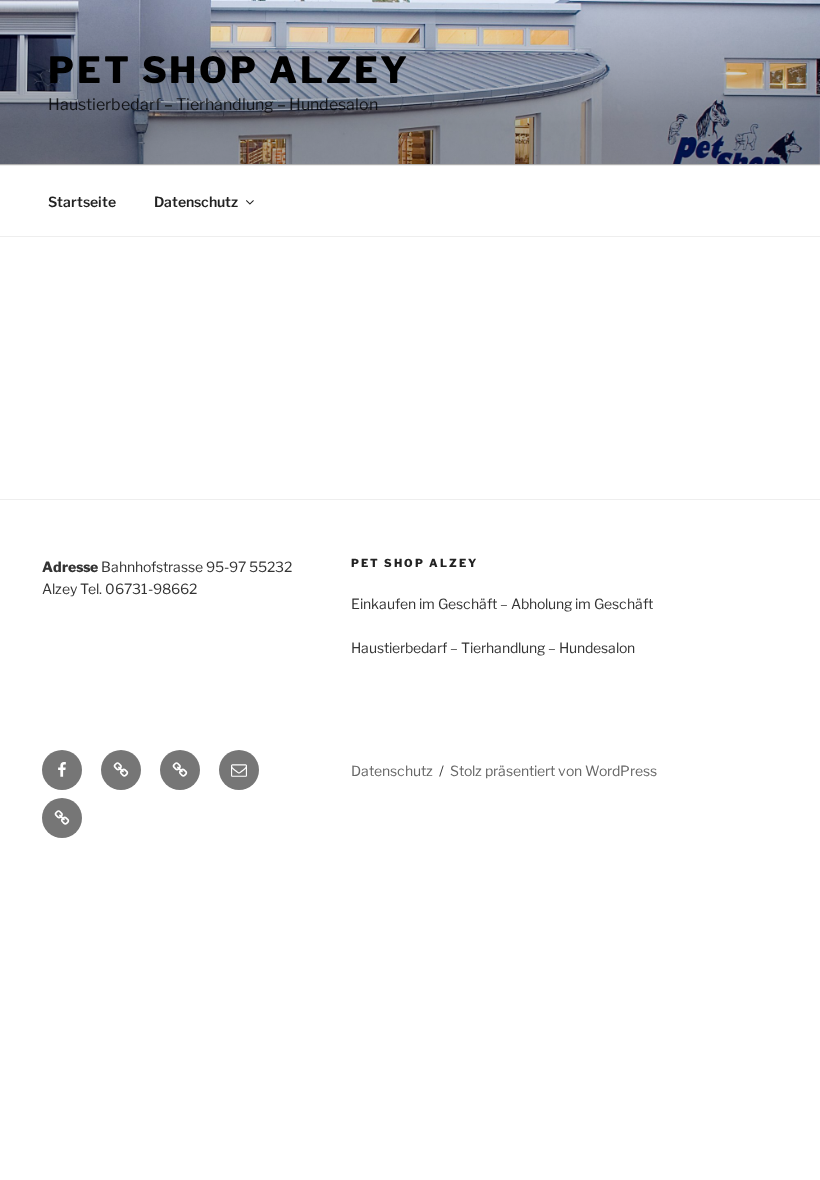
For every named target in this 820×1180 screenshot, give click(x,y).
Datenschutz (196, 201)
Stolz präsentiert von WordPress (553, 770)
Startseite (82, 201)
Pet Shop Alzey (229, 70)
